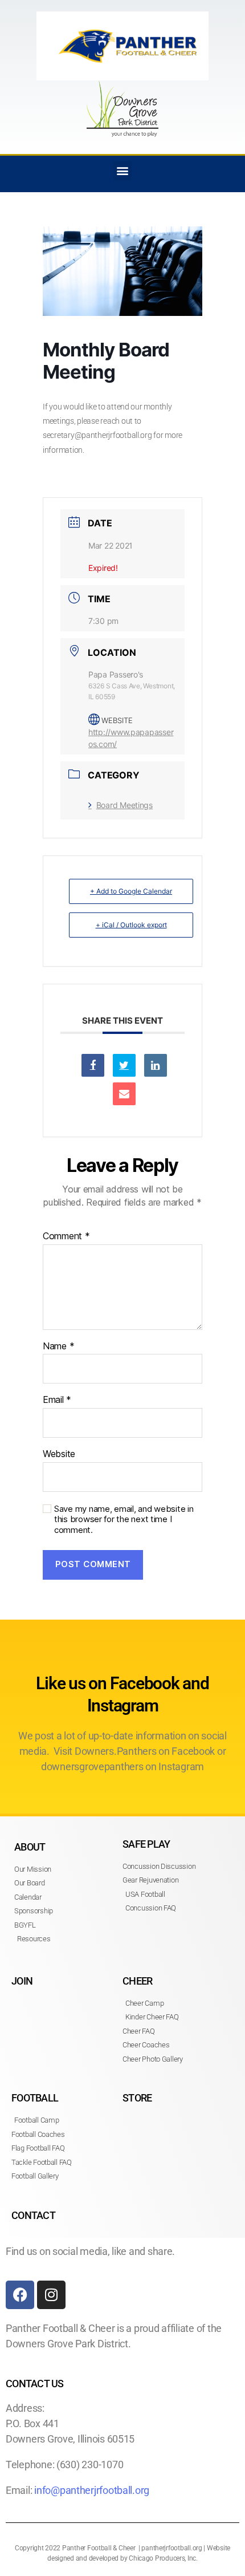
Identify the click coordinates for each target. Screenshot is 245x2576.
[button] (123, 171)
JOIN (22, 1981)
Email (57, 1400)
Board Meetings (124, 805)
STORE (137, 2098)
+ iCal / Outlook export (131, 925)
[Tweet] (124, 1065)
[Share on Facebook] (93, 1065)
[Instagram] (51, 2295)
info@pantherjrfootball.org (92, 2490)
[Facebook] (20, 2295)
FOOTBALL (35, 2098)
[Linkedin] (156, 1065)
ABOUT (30, 1847)
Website (59, 1454)
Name (58, 1346)
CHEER (137, 1981)
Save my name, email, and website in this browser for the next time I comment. (124, 1520)
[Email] (124, 1094)
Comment (66, 1236)
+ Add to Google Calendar (131, 891)
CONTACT (33, 2215)
